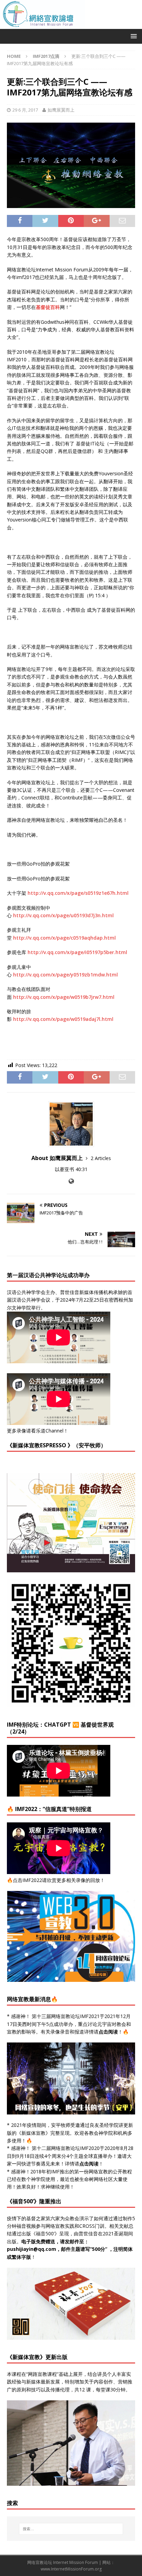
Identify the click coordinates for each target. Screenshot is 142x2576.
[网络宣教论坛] (71, 25)
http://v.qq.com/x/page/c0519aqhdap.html (64, 938)
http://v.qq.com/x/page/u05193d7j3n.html (63, 915)
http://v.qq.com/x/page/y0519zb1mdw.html (65, 975)
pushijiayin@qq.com (32, 2249)
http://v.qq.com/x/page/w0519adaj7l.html (63, 1019)
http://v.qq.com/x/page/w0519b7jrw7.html (64, 997)
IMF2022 (32, 1880)
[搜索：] (71, 2529)
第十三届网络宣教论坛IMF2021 (66, 2016)
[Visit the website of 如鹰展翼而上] (71, 1181)
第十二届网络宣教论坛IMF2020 (66, 2148)
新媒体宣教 (33, 2133)
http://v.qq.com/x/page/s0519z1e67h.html (78, 893)
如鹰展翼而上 (61, 110)
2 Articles (101, 1158)
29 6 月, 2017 (25, 110)
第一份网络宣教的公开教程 (103, 2171)
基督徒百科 (48, 307)
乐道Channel (50, 1431)
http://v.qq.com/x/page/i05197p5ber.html (77, 952)
